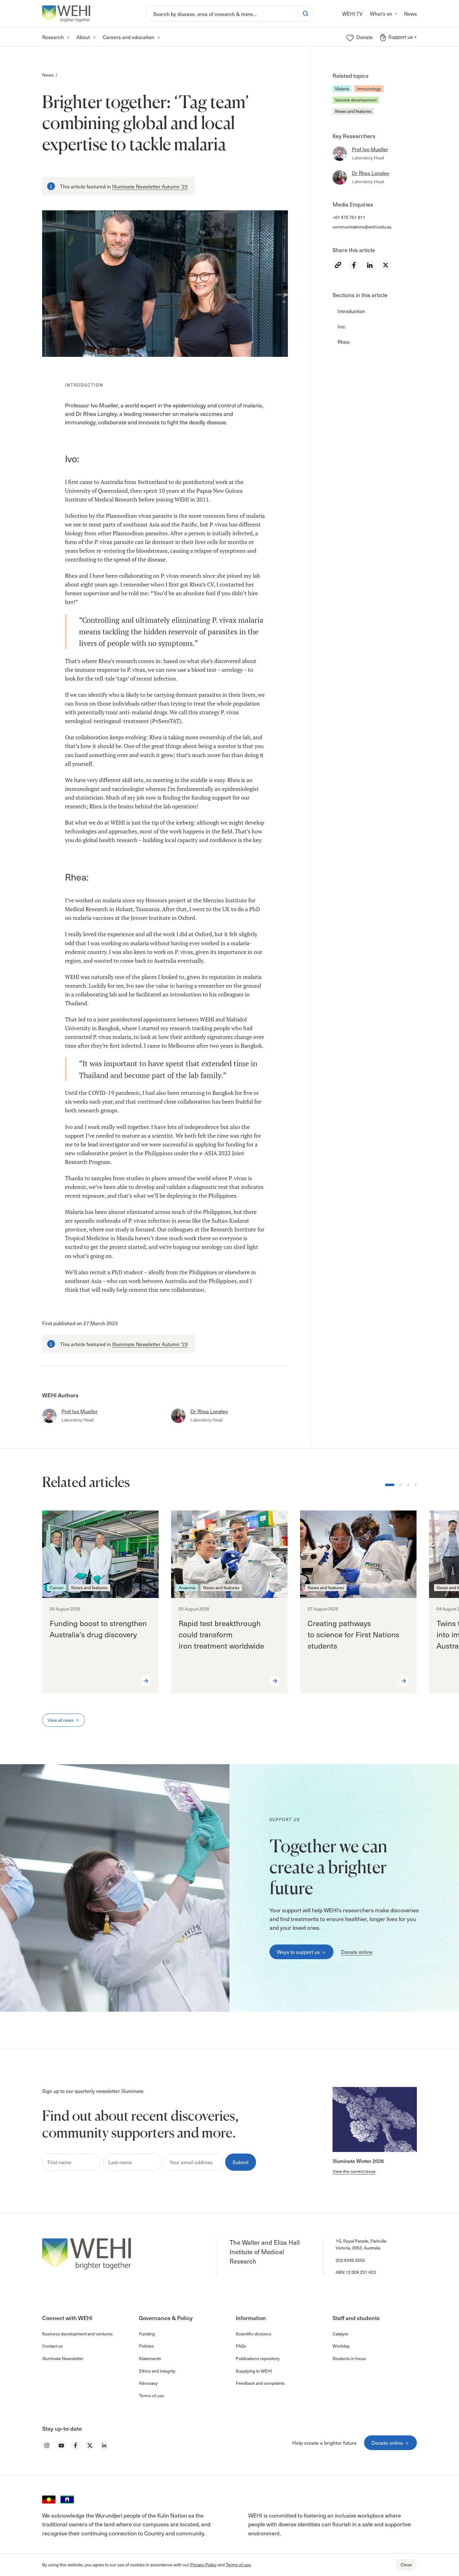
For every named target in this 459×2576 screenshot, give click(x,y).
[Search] (305, 13)
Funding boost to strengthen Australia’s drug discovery (98, 1629)
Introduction (351, 311)
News (48, 75)
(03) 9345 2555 (350, 2260)
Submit (241, 2162)
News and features (353, 111)
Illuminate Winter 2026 (358, 2161)
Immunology (369, 89)
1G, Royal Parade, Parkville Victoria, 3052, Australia (361, 2244)
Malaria (342, 89)
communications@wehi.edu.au (362, 227)
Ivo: (342, 326)
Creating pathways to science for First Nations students (353, 1634)
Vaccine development (356, 100)
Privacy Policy (203, 2565)
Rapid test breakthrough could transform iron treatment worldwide (222, 1634)
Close (406, 2565)
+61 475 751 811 (349, 217)
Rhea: (344, 341)
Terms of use (238, 2565)
